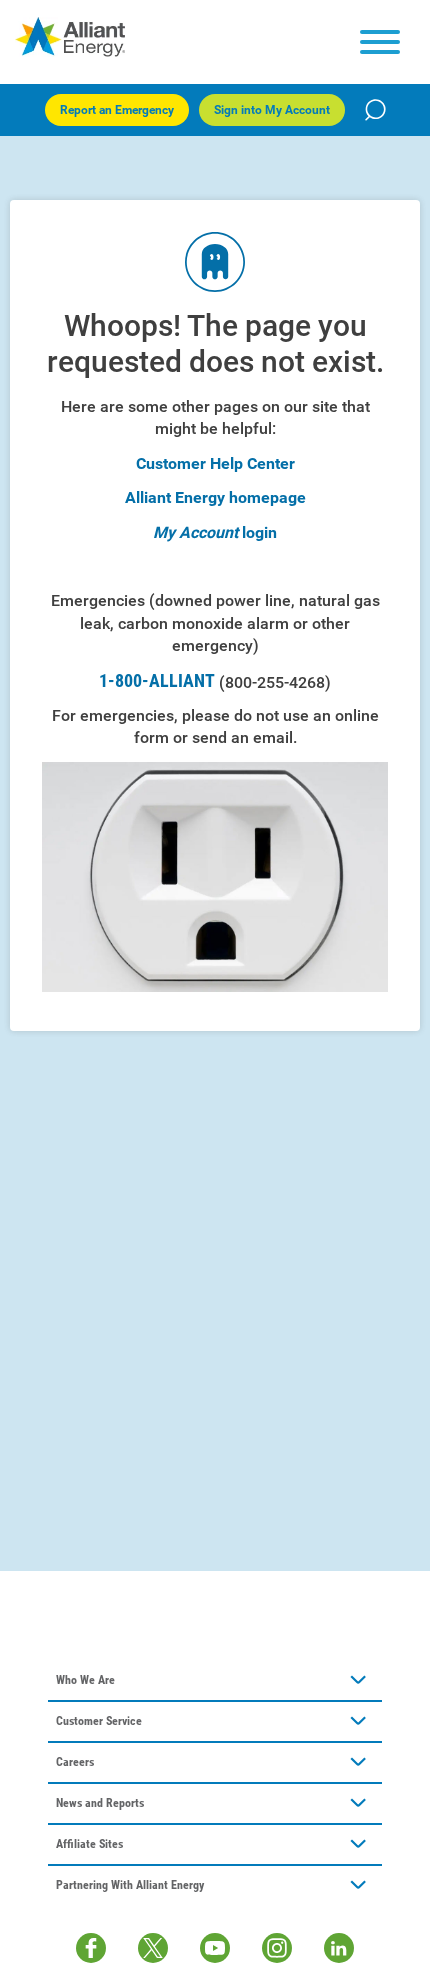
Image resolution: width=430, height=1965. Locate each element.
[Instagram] (277, 1948)
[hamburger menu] (380, 42)
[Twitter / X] (153, 1948)
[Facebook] (91, 1948)
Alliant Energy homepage (215, 497)
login (259, 532)
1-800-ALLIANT (215, 681)
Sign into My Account (272, 110)
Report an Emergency (117, 110)
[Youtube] (215, 1948)
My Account (195, 532)
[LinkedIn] (339, 1948)
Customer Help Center (215, 463)
